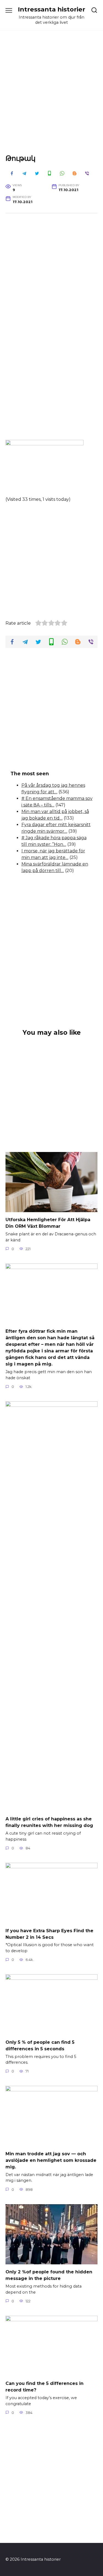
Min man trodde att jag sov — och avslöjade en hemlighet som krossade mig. (51, 2160)
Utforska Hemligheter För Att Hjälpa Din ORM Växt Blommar (48, 1223)
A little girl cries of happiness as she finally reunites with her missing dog (49, 1822)
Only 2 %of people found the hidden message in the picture (49, 2275)
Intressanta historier (51, 9)
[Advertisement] (51, 97)
